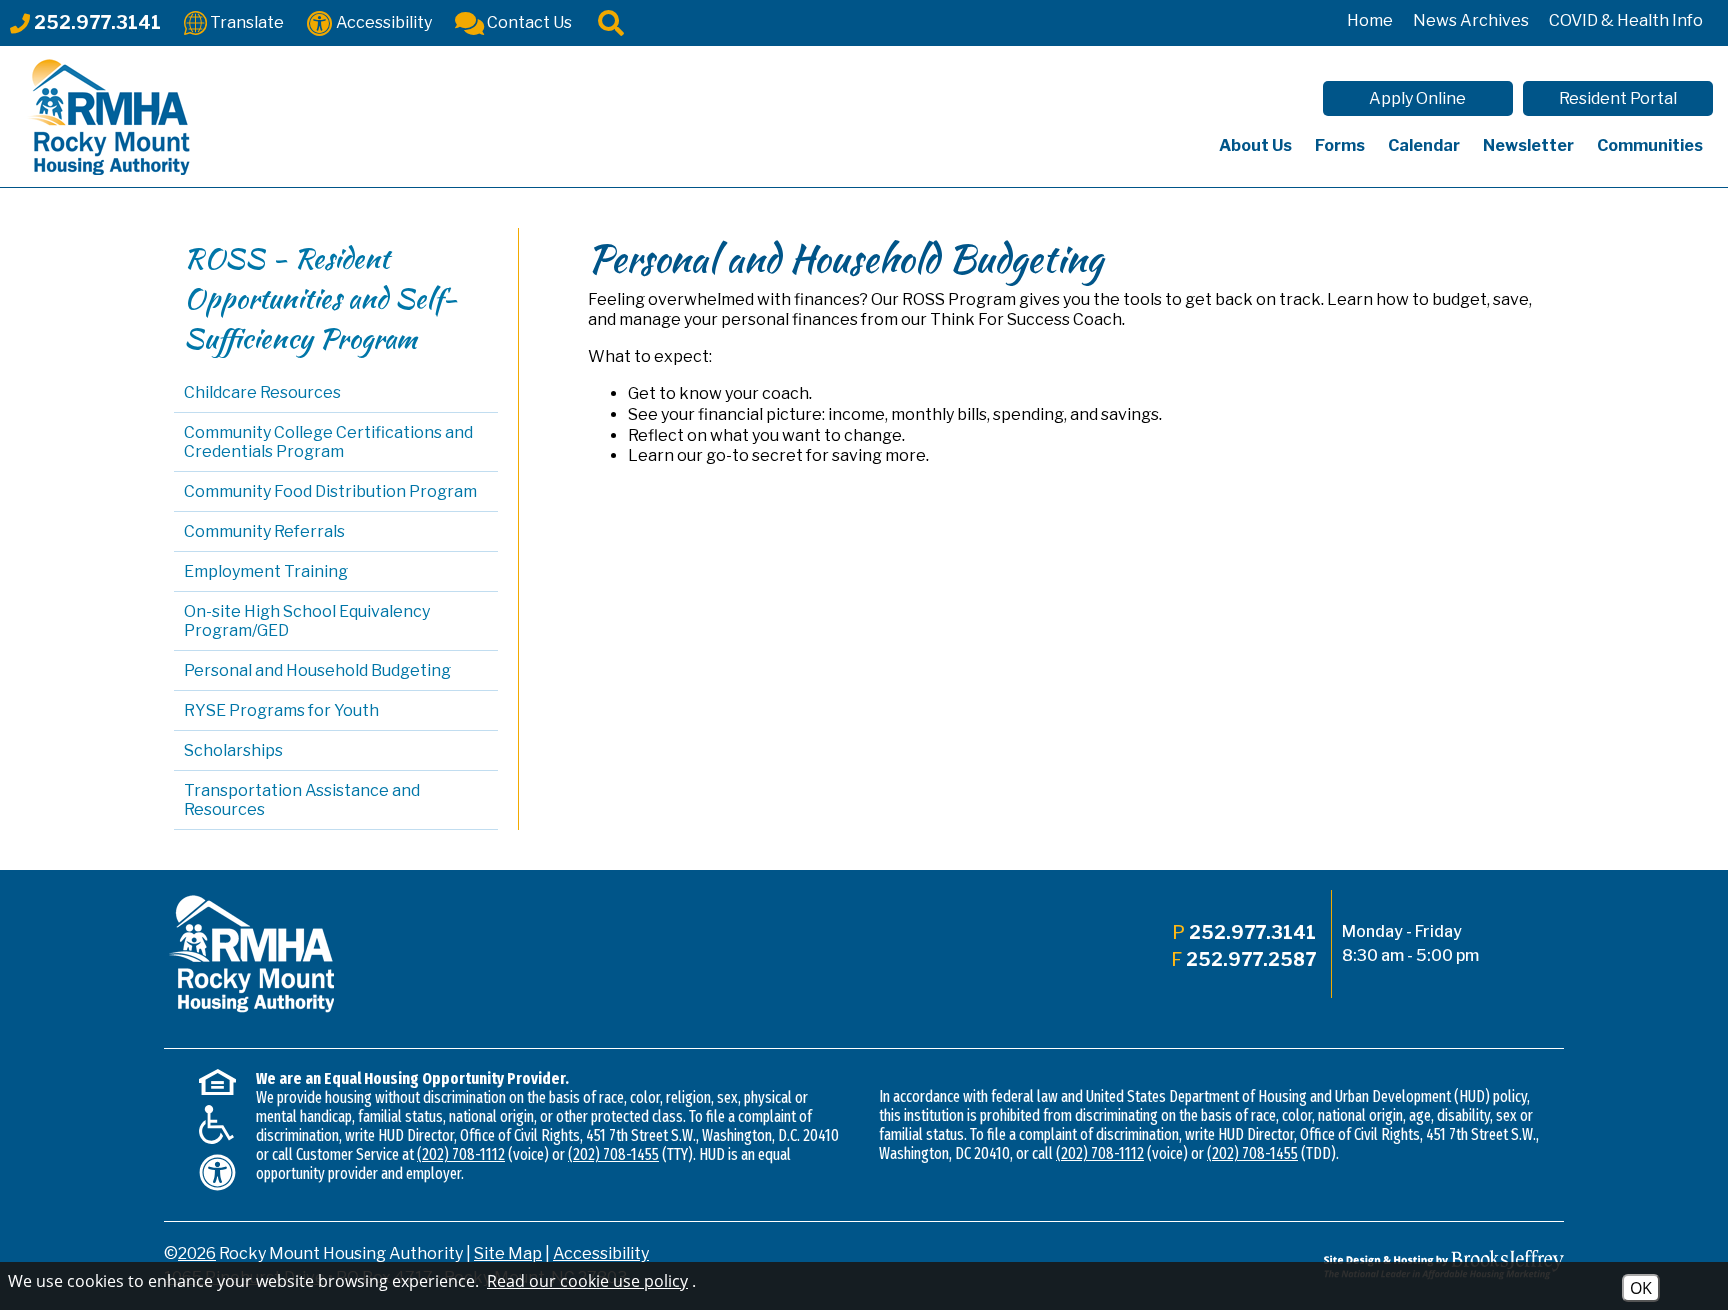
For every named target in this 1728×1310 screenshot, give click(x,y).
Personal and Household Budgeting (317, 670)
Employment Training (266, 571)
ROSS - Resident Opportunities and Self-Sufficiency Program (320, 298)
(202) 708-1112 (461, 1154)
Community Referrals (264, 531)
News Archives (1471, 20)
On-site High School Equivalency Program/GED (307, 621)
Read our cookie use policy (587, 1281)
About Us (1255, 145)
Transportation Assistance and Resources (302, 800)
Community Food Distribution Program (330, 491)
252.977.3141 (1252, 932)
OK (1641, 1288)
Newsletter (1528, 145)
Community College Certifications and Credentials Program (328, 442)
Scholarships (233, 750)
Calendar (1424, 145)
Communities (1650, 145)
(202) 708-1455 (613, 1154)
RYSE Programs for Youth (281, 710)
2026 (197, 1253)
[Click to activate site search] (611, 21)
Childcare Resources (262, 392)
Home (1370, 20)
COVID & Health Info (1626, 20)
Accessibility (601, 1253)
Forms (1340, 145)
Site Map (508, 1253)
